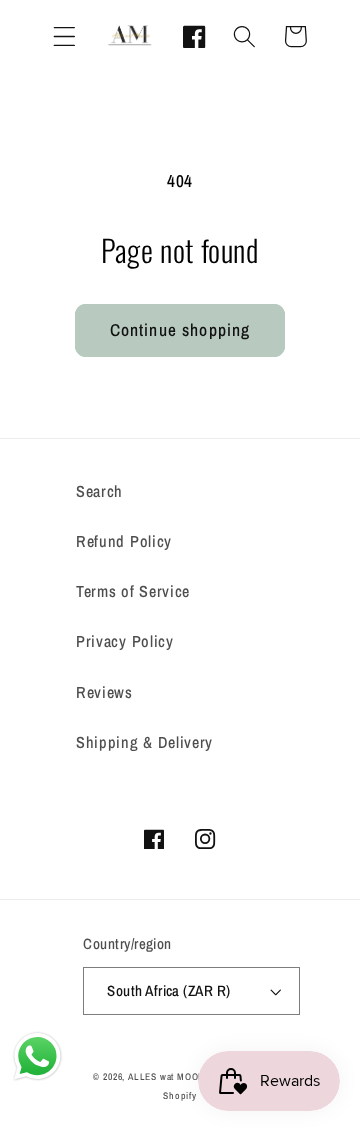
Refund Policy (124, 541)
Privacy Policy (125, 641)
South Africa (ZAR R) (168, 991)
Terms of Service (133, 591)
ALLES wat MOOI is (170, 1076)
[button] (64, 36)
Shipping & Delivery (144, 742)
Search (99, 491)
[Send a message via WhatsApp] (37, 1056)
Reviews (104, 692)
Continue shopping (180, 329)
